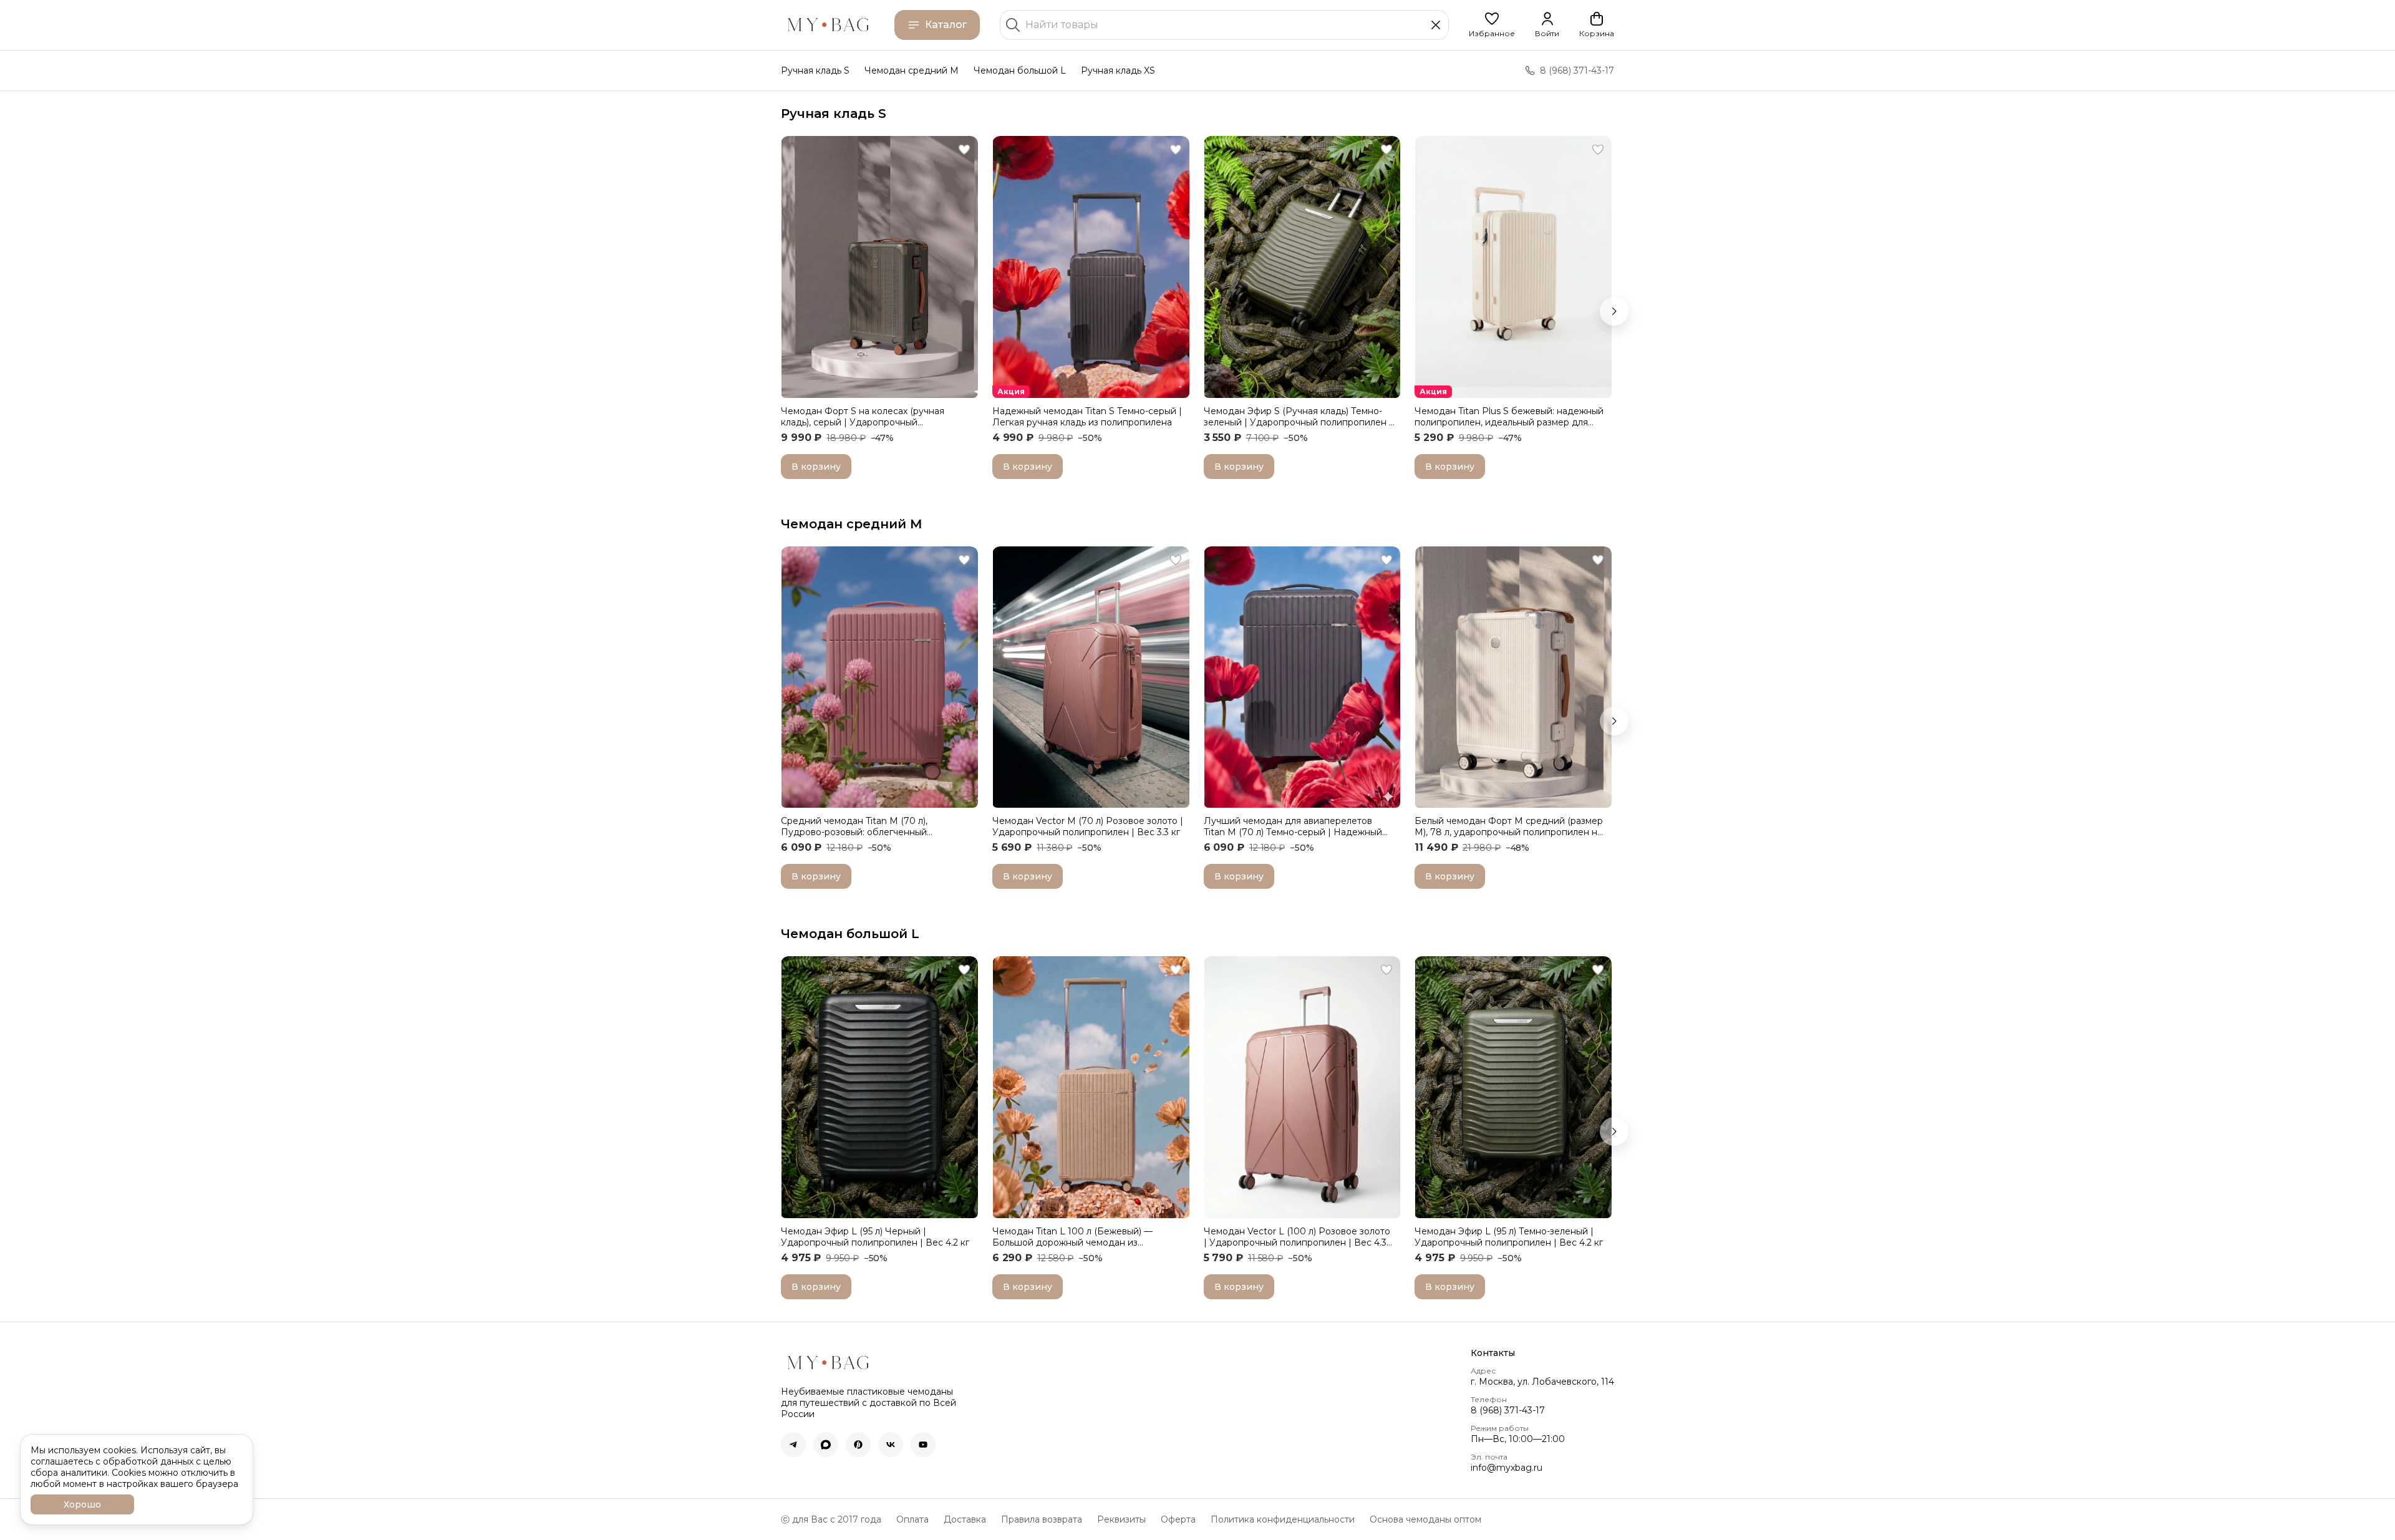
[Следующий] (1614, 311)
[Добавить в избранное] (964, 150)
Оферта (1178, 1519)
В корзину (816, 467)
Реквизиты (1121, 1519)
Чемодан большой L (1020, 70)
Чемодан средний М (852, 524)
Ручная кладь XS (1118, 70)
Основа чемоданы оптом (1425, 1519)
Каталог (946, 25)
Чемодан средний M (912, 70)
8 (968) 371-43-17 (1508, 1410)
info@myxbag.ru (1507, 1468)
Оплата (912, 1519)
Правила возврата (1042, 1519)
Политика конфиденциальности (1283, 1519)
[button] (1492, 25)
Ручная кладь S (815, 70)
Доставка (965, 1519)
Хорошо (82, 1504)
